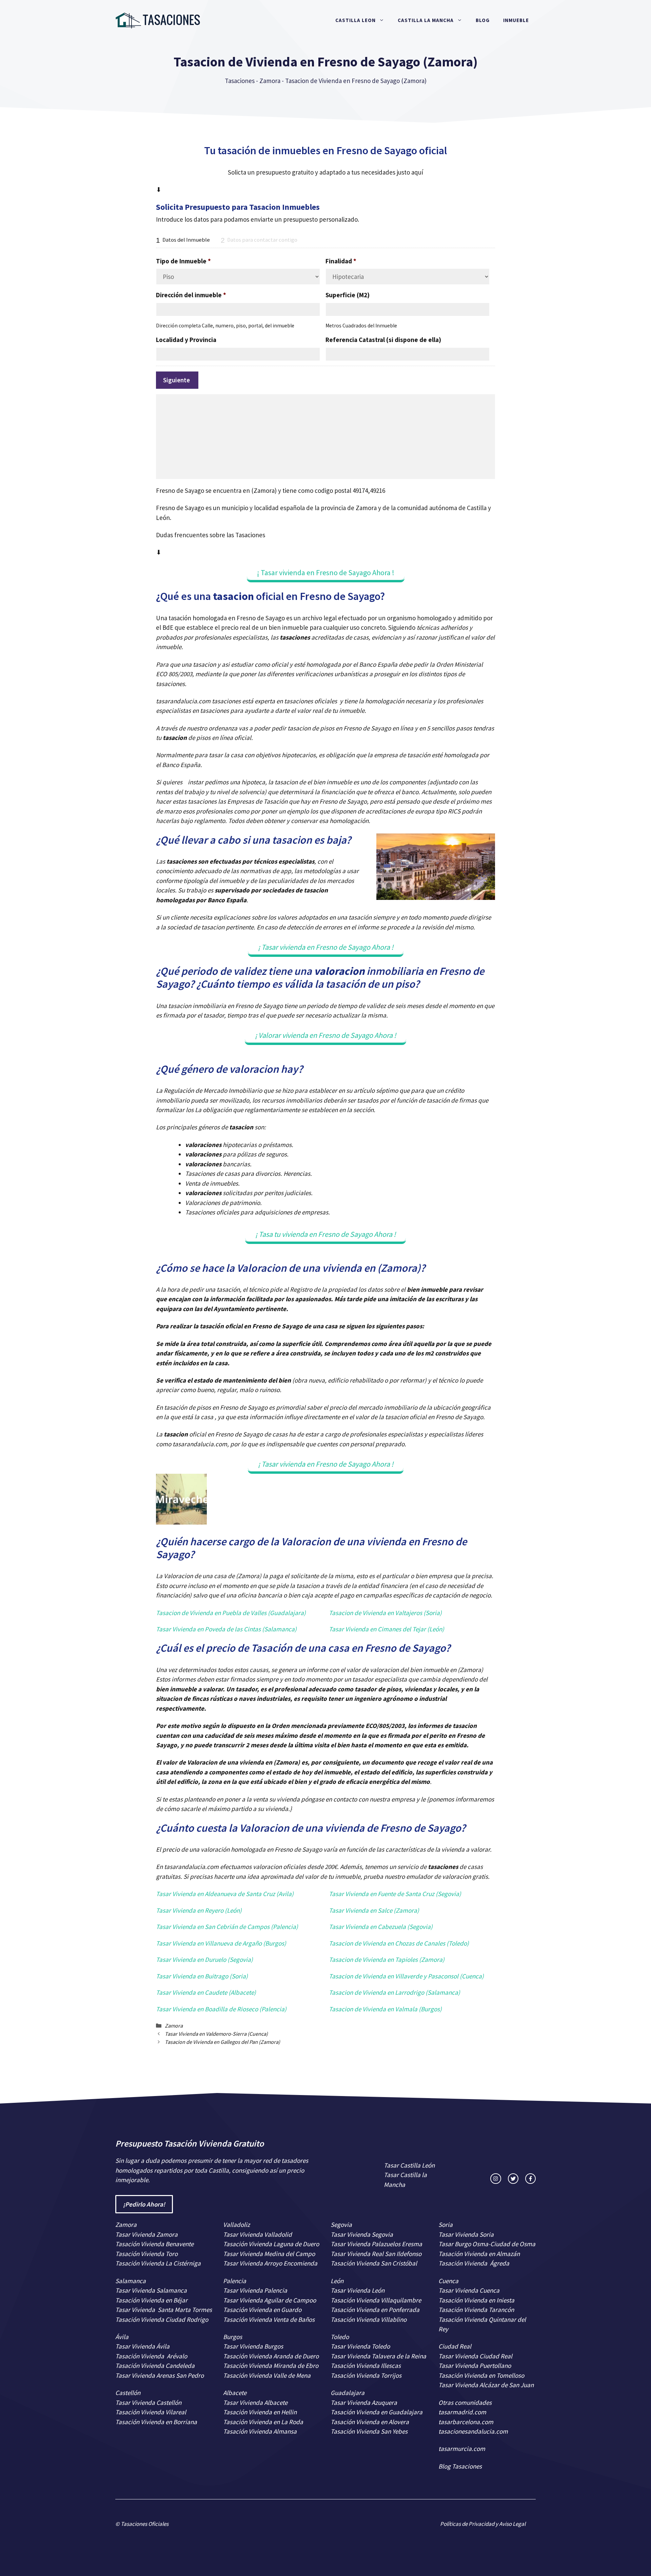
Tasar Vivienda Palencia (255, 2290)
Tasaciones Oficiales (144, 2524)
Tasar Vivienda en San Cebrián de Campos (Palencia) (227, 1927)
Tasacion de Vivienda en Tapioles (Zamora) (387, 1959)
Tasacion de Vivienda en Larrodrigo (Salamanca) (394, 1992)
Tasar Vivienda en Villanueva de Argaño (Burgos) (221, 1943)
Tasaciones (240, 81)
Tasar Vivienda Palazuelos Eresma (376, 2244)
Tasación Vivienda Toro (146, 2254)
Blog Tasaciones (460, 2466)
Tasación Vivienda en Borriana (156, 2422)
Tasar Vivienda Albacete (255, 2402)
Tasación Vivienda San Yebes (369, 2431)
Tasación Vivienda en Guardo (262, 2310)
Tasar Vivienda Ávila (142, 2346)
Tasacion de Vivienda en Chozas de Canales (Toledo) (399, 1943)
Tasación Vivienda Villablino (369, 2319)
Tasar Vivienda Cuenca (469, 2290)
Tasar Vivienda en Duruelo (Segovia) (204, 1959)
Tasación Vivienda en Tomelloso (482, 2375)
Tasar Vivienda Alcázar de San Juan (487, 2385)
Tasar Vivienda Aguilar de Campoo (270, 2300)
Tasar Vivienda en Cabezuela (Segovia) (381, 1927)
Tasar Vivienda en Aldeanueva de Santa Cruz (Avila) (225, 1894)
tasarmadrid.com (462, 2412)
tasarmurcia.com (462, 2449)
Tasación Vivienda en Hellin (260, 2412)
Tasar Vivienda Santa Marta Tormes (164, 2310)
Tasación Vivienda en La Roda (263, 2422)
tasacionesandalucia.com (473, 2431)
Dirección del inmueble (191, 295)
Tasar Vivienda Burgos (253, 2346)
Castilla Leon (356, 20)
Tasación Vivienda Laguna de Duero (271, 2244)
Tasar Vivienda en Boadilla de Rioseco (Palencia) (221, 2009)
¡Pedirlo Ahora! (144, 2204)
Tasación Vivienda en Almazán (479, 2254)
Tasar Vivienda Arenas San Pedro (160, 2375)
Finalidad (341, 261)
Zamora (270, 81)
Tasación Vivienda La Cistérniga (158, 2263)
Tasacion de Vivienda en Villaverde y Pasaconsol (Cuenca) (406, 1976)
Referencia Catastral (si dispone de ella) (383, 340)
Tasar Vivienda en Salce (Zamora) (374, 1910)
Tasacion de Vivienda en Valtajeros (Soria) (385, 1613)
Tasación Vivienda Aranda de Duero (271, 2356)
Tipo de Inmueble (183, 261)
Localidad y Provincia (186, 340)
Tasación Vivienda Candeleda (155, 2366)
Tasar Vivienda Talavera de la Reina (378, 2356)
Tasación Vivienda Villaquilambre (376, 2300)
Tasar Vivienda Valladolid (258, 2234)
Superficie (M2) (348, 295)
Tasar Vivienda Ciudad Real (475, 2356)
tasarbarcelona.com (466, 2422)
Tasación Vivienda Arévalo (151, 2356)
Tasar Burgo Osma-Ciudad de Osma (487, 2244)
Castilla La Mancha (426, 20)
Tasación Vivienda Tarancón (476, 2310)
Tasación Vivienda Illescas (366, 2366)
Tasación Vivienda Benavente (154, 2244)
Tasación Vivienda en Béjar (151, 2300)
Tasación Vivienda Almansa (260, 2431)
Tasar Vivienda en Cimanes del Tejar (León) (387, 1629)
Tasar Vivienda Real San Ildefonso (376, 2254)
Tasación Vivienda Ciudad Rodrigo (162, 2319)
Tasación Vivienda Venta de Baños (269, 2319)
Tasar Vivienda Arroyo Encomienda (270, 2263)
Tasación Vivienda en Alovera (370, 2422)
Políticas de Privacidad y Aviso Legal (483, 2524)
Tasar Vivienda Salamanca (151, 2290)
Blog (483, 20)
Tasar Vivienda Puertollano (475, 2366)
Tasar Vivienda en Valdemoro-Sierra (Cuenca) (216, 2034)
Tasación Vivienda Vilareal (151, 2412)
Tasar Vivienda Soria (466, 2234)
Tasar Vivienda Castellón (148, 2402)
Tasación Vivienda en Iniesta (476, 2300)
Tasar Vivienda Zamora (146, 2234)
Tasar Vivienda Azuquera (364, 2402)
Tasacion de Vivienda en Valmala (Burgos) (385, 2009)
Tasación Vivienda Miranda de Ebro (271, 2366)
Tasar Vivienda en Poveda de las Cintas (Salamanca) (226, 1629)
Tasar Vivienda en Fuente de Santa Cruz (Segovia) (395, 1894)
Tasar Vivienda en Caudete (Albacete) (206, 1992)
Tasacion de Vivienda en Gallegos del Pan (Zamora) (222, 2042)
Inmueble (516, 20)
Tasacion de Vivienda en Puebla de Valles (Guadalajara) (231, 1613)
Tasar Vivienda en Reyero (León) (199, 1910)
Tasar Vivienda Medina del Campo (269, 2254)
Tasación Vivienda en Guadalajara (377, 2412)
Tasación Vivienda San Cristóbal (374, 2263)
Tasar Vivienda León (358, 2290)
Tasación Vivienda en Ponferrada (375, 2310)
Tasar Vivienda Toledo (360, 2346)
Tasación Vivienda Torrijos (366, 2375)
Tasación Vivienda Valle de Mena (267, 2375)
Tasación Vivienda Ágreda (474, 2263)
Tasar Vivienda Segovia (362, 2234)
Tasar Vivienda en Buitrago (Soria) (202, 1976)
